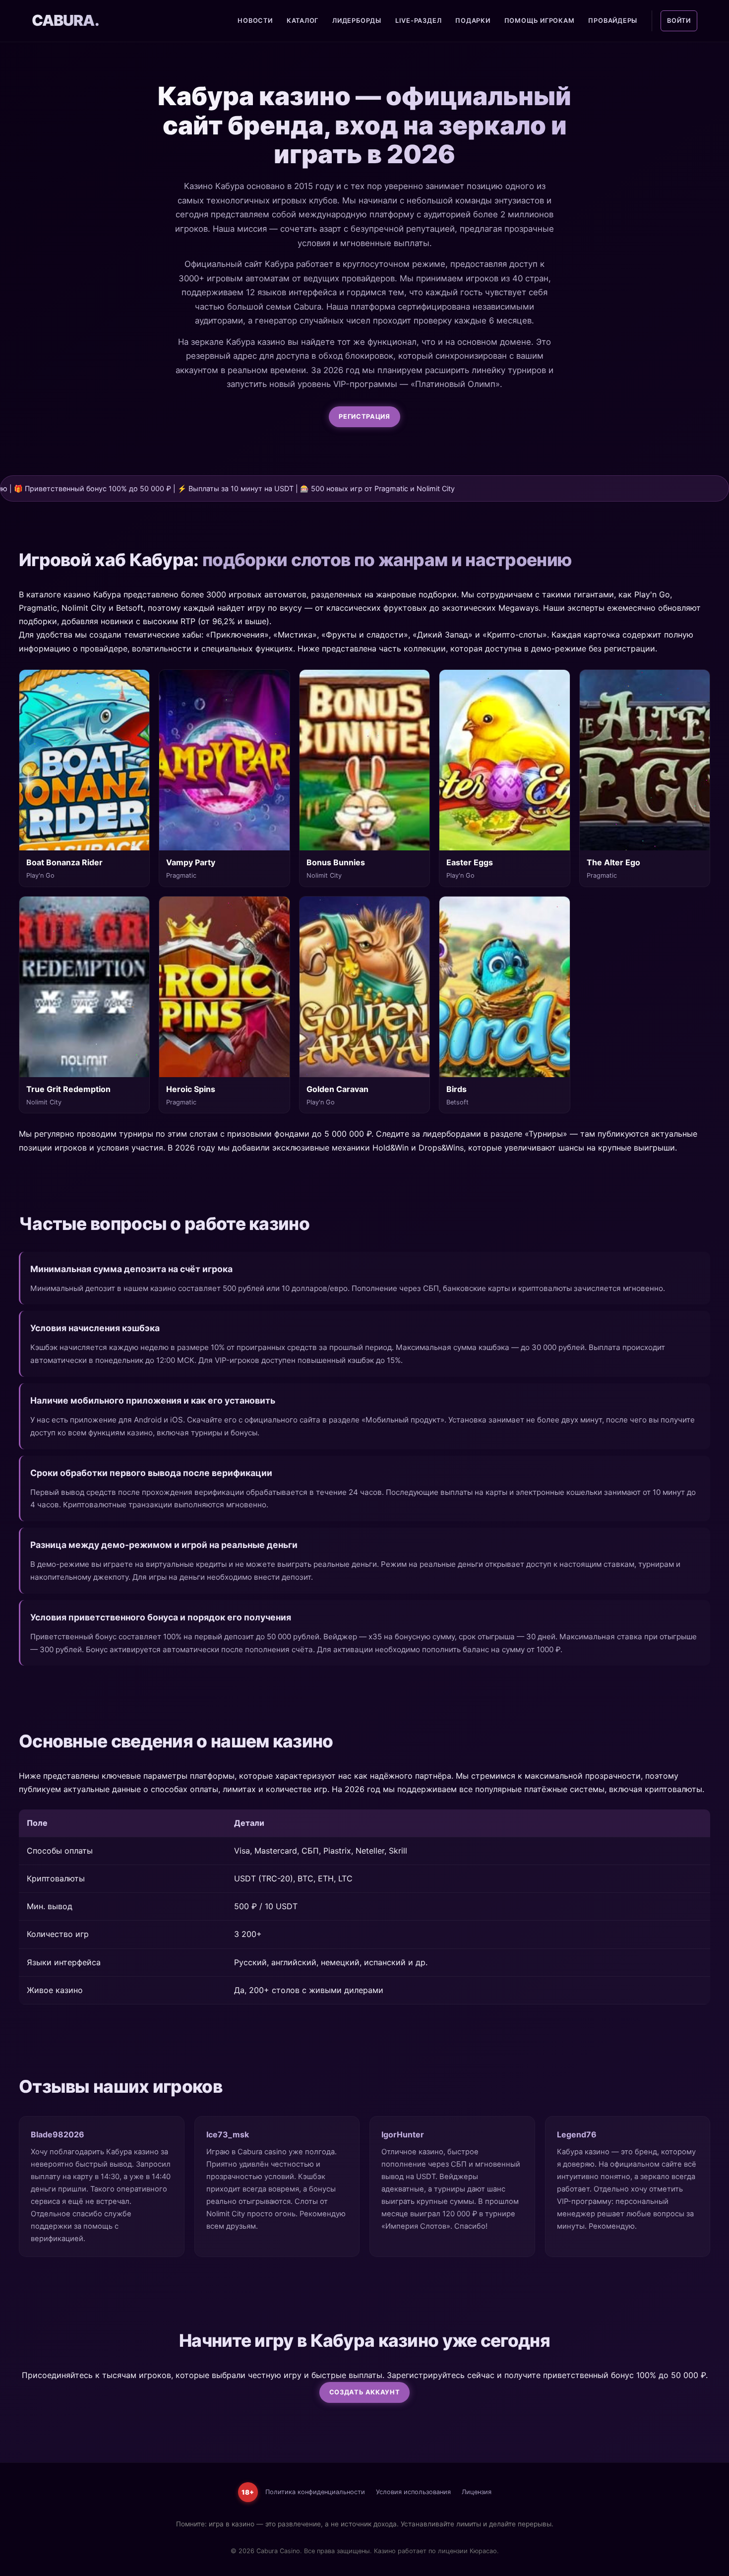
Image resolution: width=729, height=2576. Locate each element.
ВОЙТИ (679, 21)
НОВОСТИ (255, 21)
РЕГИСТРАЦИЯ (364, 417)
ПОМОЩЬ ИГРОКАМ (540, 21)
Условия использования (413, 2492)
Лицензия (477, 2492)
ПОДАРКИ (473, 21)
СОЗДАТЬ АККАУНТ (365, 2392)
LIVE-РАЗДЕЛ (418, 21)
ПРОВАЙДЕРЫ (613, 21)
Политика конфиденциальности (315, 2492)
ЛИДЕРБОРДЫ (357, 21)
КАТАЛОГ (303, 21)
